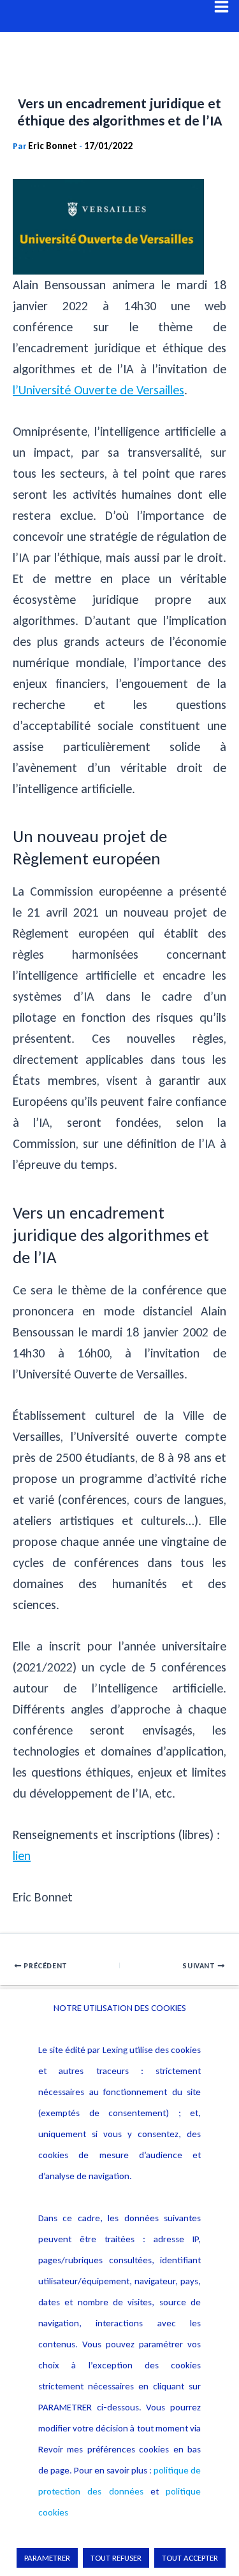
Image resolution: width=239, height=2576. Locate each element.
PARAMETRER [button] (47, 2558)
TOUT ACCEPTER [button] (190, 2558)
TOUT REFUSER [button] (116, 2558)
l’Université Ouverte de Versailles (98, 390)
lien (22, 1856)
